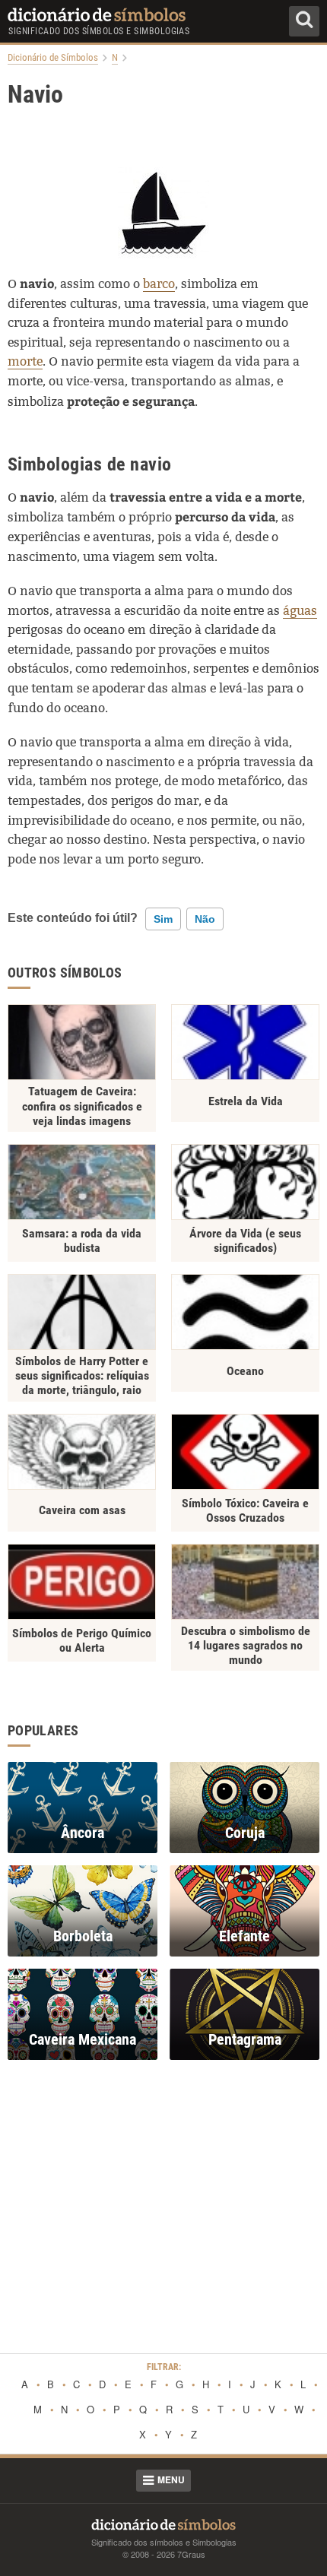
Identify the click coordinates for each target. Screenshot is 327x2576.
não (205, 919)
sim (163, 919)
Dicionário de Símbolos (53, 58)
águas (300, 611)
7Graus (191, 2554)
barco (159, 284)
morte (25, 361)
